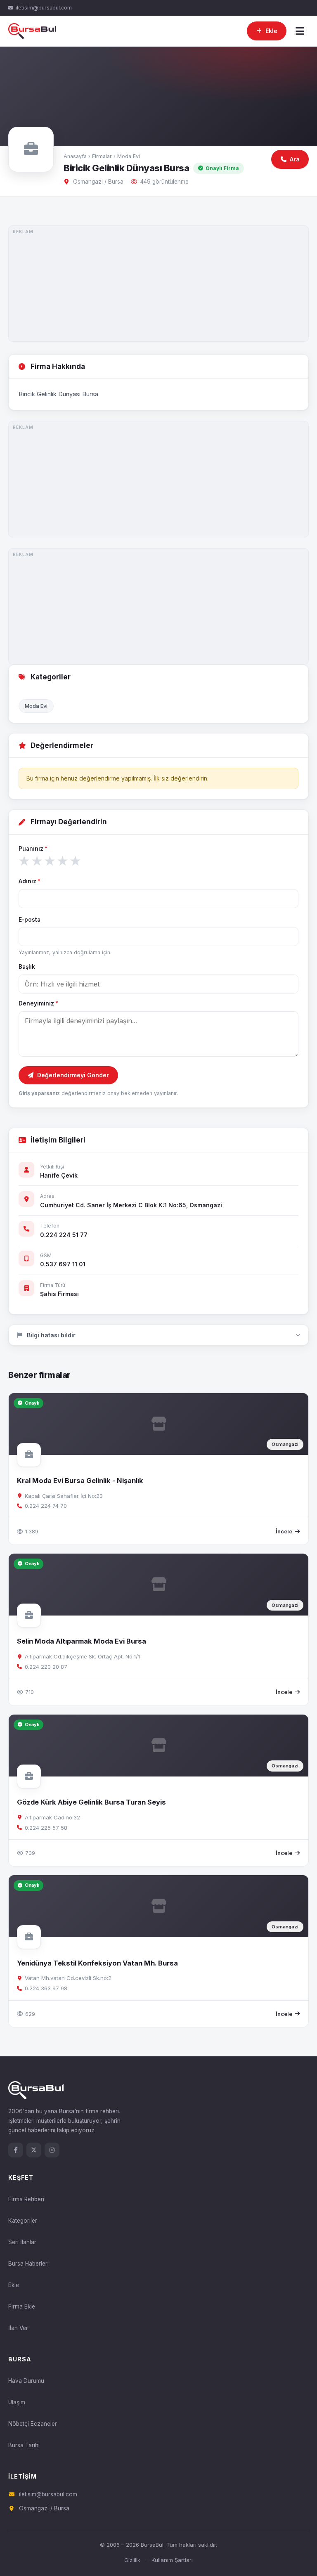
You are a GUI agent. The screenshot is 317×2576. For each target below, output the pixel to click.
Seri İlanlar (22, 2242)
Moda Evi (129, 156)
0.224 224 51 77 (64, 1235)
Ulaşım (17, 2402)
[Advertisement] (158, 284)
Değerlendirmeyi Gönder (73, 1075)
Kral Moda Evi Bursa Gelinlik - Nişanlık (80, 1481)
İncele (284, 1531)
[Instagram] (52, 2150)
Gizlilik (132, 2560)
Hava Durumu (26, 2381)
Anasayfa (75, 156)
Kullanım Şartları (172, 2560)
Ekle (14, 2285)
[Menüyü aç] (300, 31)
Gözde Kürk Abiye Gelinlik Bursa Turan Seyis (91, 1802)
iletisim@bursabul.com (44, 8)
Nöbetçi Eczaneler (33, 2424)
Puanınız (33, 849)
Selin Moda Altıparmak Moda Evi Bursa (82, 1641)
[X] (34, 2150)
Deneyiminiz (38, 1003)
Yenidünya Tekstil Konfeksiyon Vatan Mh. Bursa (97, 1963)
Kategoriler (23, 2221)
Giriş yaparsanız (39, 1093)
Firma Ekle (22, 2306)
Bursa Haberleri (28, 2264)
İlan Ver (18, 2328)
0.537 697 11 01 (63, 1264)
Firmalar (102, 156)
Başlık (27, 967)
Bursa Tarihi (24, 2445)
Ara (295, 159)
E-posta (30, 920)
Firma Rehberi (26, 2199)
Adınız (30, 881)
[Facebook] (16, 2150)
